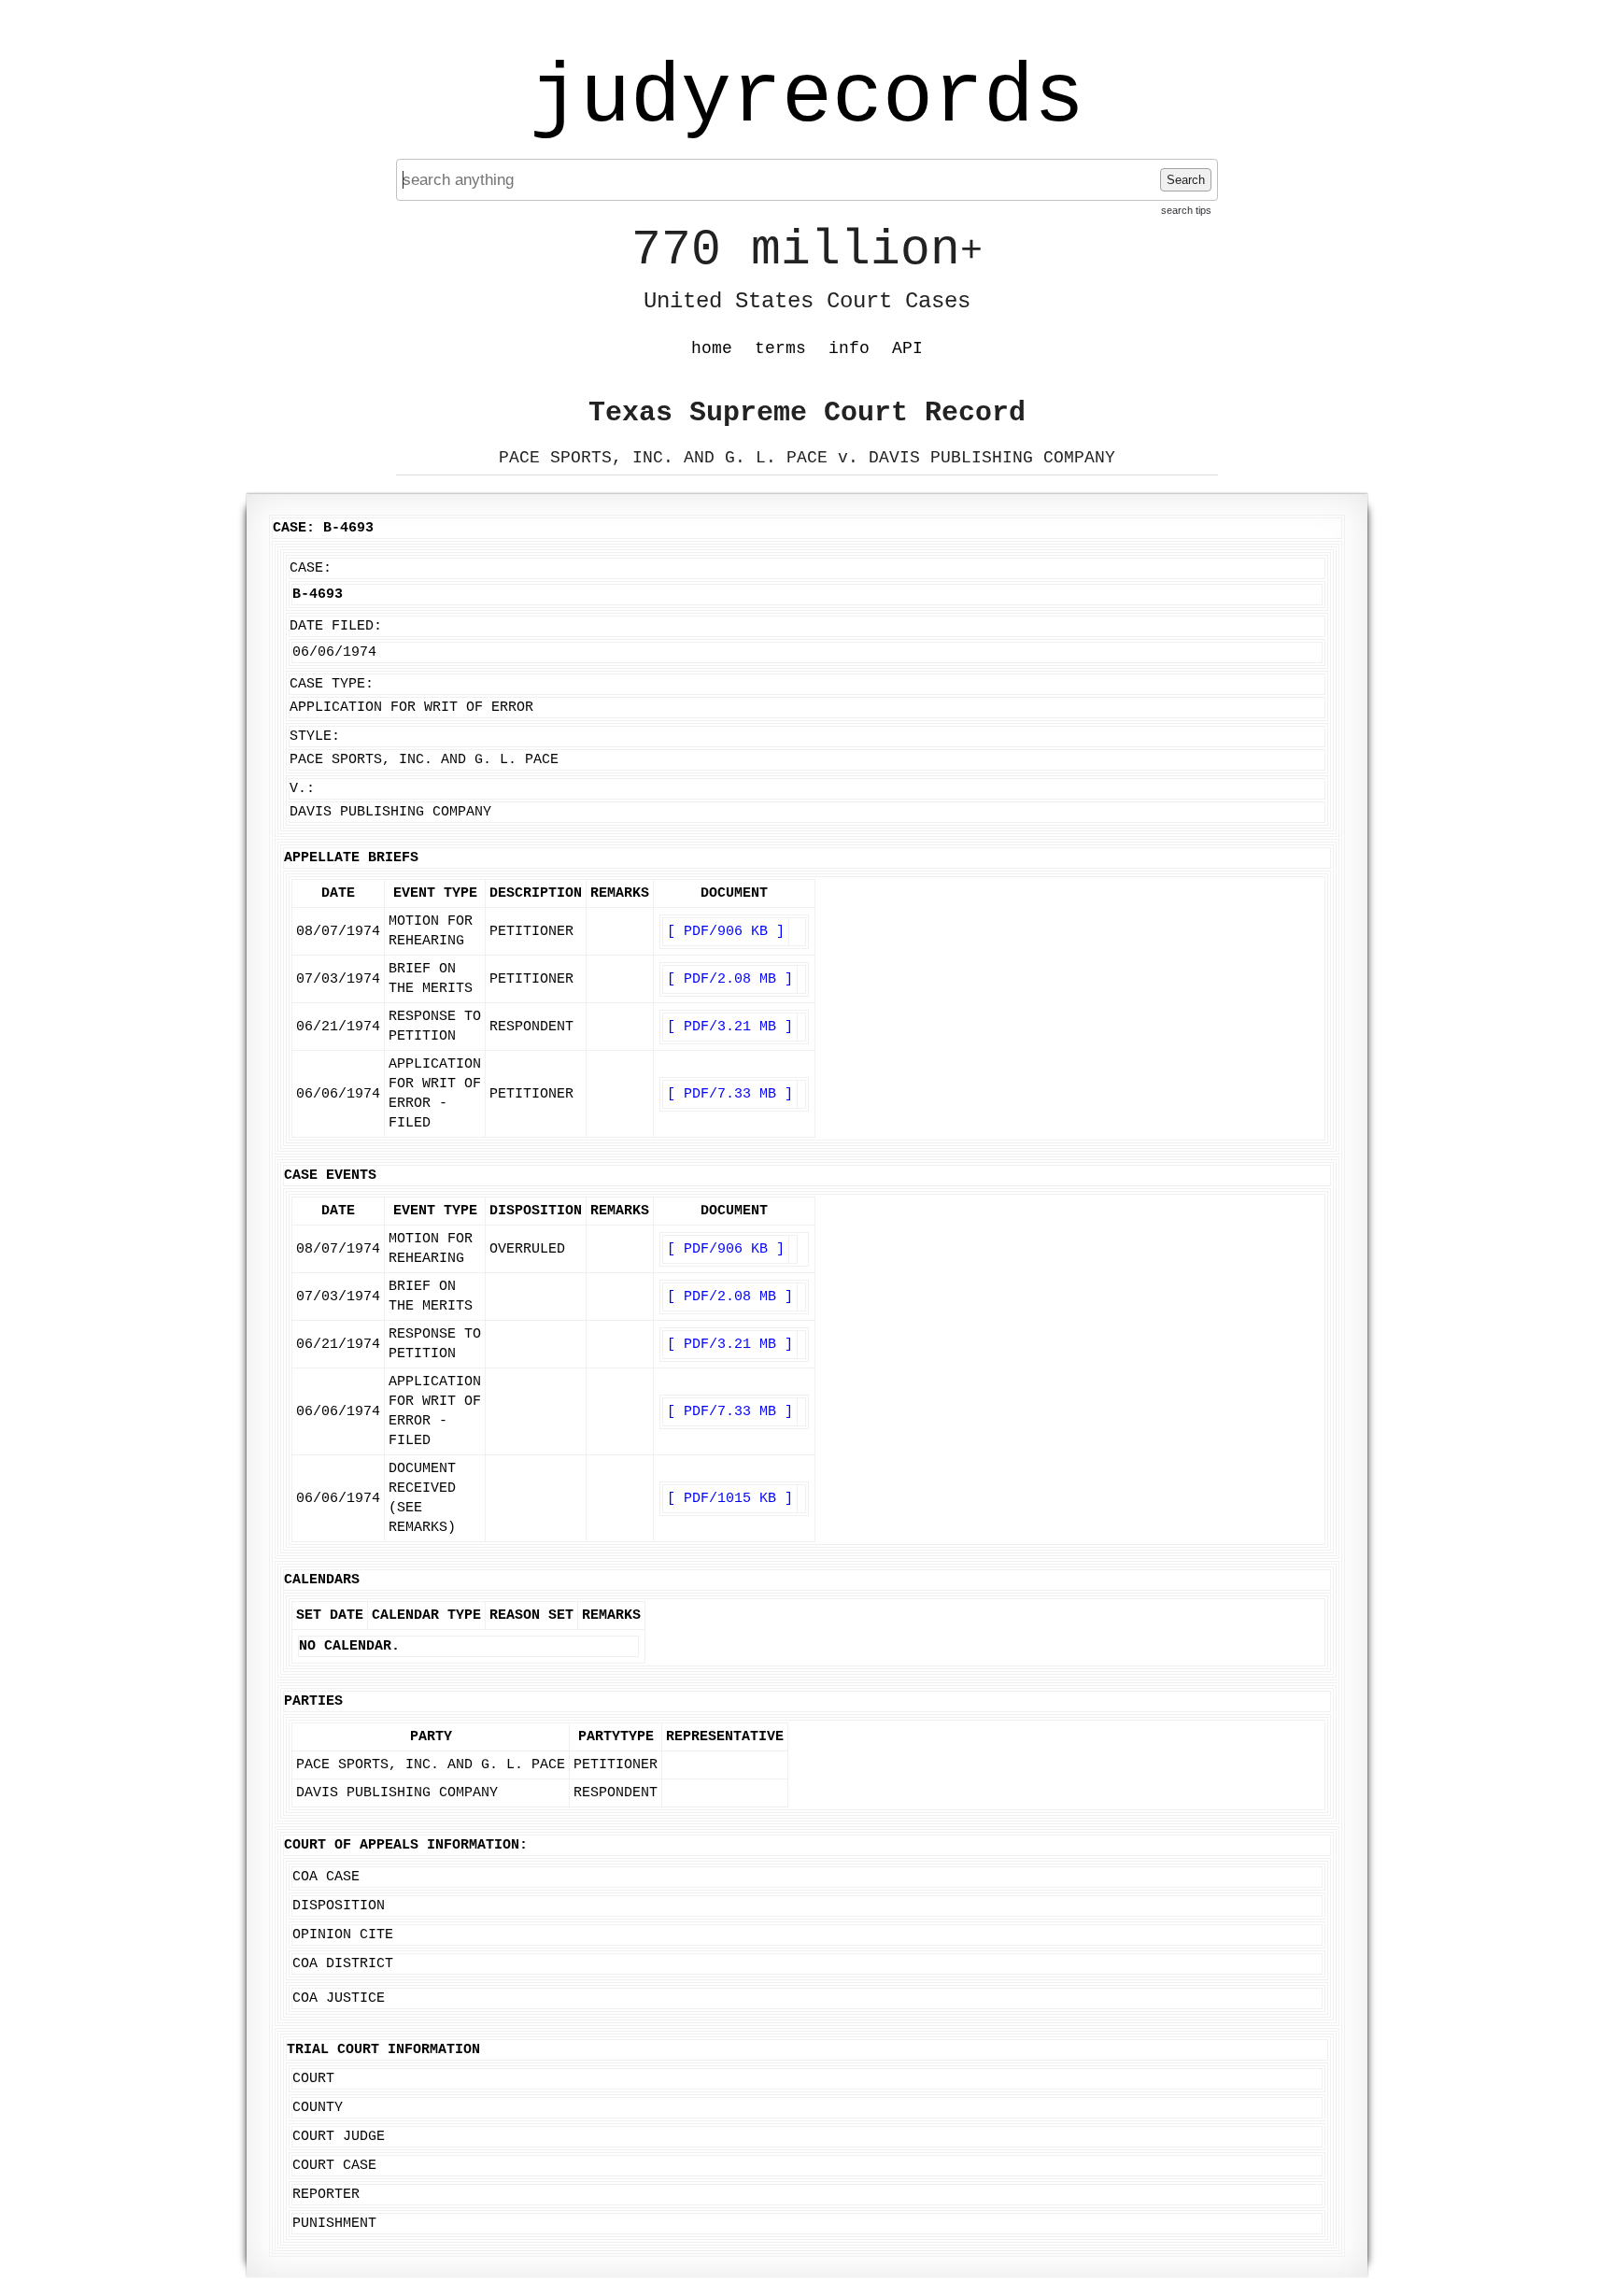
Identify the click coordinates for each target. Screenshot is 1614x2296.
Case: (311, 568)
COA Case (326, 1877)
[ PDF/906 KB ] (726, 932)
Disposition (339, 1906)
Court (313, 2079)
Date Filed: (336, 626)
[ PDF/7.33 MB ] (730, 1094)
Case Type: (332, 684)
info (849, 348)
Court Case (334, 2166)
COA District (343, 1964)
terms (780, 348)
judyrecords (807, 98)
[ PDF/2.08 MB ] (730, 979)
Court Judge (339, 2137)
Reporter (326, 2195)
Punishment (334, 2224)
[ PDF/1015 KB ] (730, 1499)
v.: (302, 789)
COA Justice (339, 1998)
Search (1186, 180)
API (907, 348)
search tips (1186, 210)
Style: (315, 737)
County (318, 2108)
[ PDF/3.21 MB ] (730, 1027)
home (712, 348)
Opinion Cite (343, 1935)
